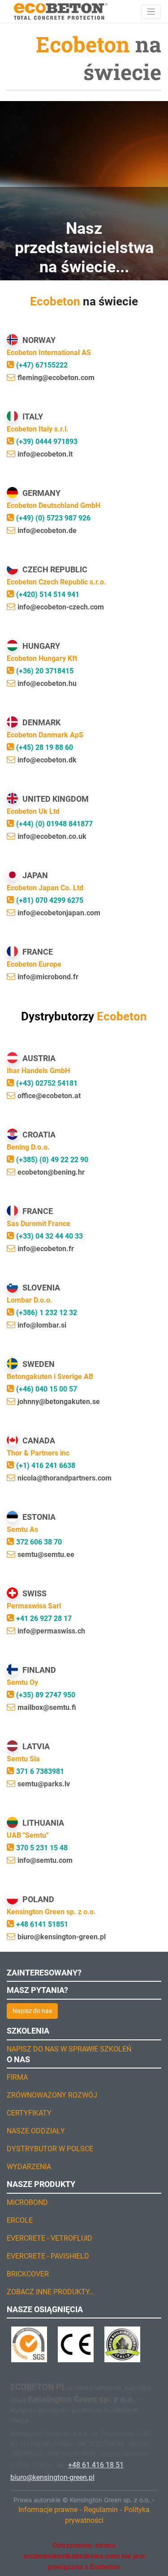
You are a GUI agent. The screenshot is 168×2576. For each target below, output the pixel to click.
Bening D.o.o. (28, 1147)
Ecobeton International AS (49, 353)
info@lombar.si (42, 1325)
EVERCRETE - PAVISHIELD (48, 2256)
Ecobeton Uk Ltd (33, 811)
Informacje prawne (48, 2510)
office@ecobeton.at (49, 1096)
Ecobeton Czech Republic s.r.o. (56, 582)
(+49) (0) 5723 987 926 (53, 518)
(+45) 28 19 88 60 (45, 747)
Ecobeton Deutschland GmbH (54, 505)
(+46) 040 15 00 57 (47, 1389)
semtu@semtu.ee (46, 1554)
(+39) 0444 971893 (47, 442)
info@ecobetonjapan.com (59, 913)
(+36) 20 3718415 (45, 671)
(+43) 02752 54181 (47, 1083)
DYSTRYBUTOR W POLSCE (50, 2149)
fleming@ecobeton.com (56, 378)
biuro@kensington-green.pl (62, 1937)
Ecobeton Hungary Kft (42, 658)
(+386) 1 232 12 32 (47, 1313)
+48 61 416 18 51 (96, 2465)
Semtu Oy (22, 1682)
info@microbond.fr (48, 977)
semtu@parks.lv (44, 1784)
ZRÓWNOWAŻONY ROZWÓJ (52, 2095)
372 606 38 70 (39, 1542)
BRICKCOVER (28, 2274)
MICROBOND (27, 2202)
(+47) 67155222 (42, 365)
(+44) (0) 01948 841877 (54, 824)
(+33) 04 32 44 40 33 (50, 1236)
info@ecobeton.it (45, 454)
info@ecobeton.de (47, 531)
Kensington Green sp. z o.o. (51, 1912)
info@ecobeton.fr (46, 1249)
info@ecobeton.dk (47, 760)
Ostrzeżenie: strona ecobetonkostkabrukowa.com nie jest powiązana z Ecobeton (84, 2556)
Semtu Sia (23, 1759)
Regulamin (101, 2510)
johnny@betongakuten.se (59, 1402)
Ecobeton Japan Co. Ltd (45, 888)
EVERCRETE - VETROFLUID (50, 2238)
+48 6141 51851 (42, 1924)
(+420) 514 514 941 (48, 594)
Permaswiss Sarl (34, 1606)
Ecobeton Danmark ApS (45, 735)
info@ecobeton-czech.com (61, 607)
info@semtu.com (45, 1860)
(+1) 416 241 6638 (46, 1466)
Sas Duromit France (39, 1224)
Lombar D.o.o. (30, 1300)
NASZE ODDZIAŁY (36, 2131)
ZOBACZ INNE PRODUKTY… (50, 2292)
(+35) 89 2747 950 (46, 1695)
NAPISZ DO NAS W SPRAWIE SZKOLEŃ (69, 2049)
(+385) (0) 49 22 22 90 (52, 1160)
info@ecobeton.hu (47, 683)
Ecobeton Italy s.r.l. (38, 429)
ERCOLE (20, 2220)
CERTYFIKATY (29, 2113)
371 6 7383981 (40, 1771)
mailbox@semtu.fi (47, 1707)
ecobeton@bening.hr (51, 1172)
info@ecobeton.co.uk (52, 836)
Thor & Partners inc (38, 1453)
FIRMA (17, 2077)
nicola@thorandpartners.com (65, 1478)
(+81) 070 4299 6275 (50, 900)
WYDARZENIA (29, 2167)
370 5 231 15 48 (42, 1848)
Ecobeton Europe (34, 964)
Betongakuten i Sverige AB (50, 1377)
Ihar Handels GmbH (38, 1071)
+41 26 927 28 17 (44, 1618)
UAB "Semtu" (28, 1835)
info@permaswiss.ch (51, 1631)
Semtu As (22, 1529)
